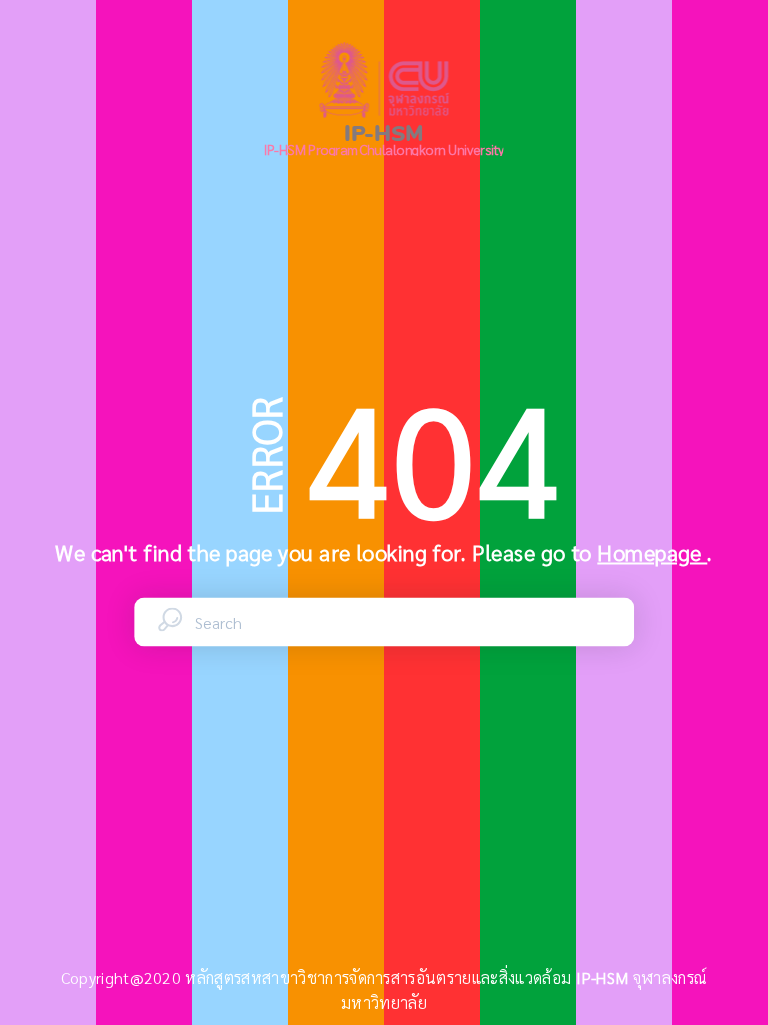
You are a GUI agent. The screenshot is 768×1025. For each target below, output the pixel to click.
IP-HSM (604, 977)
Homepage (652, 552)
